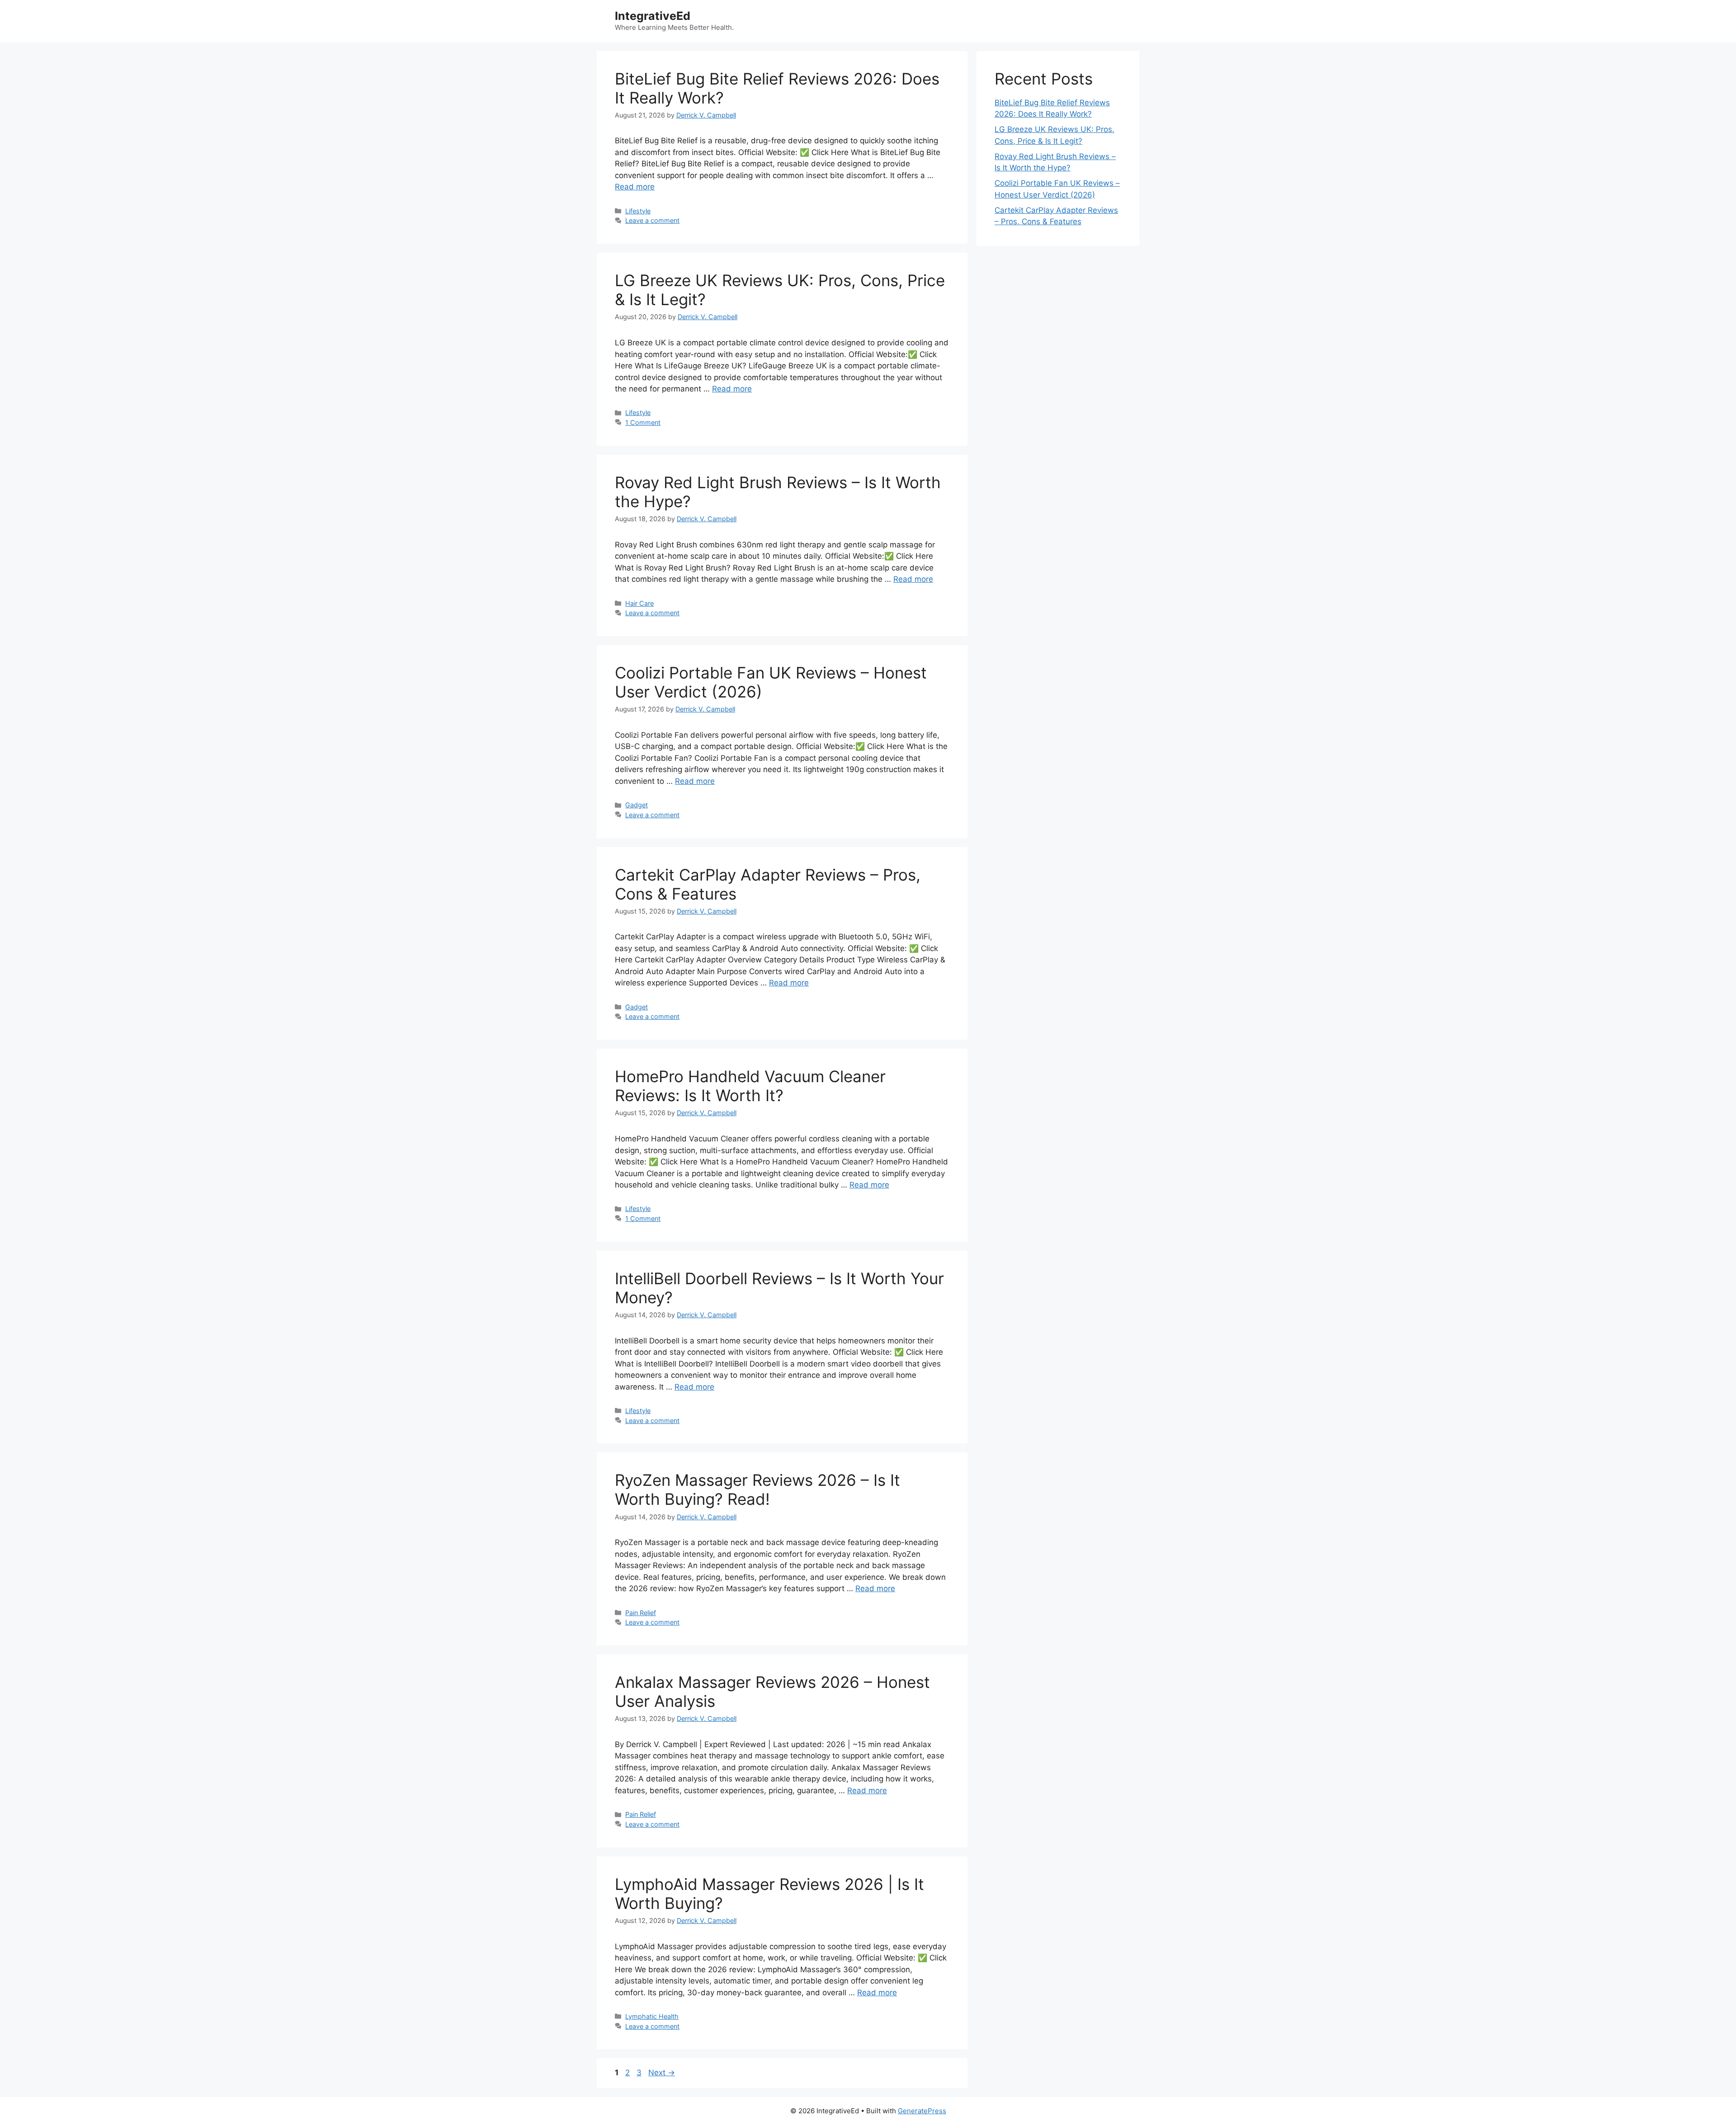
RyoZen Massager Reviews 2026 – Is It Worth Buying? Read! (757, 1489)
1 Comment (643, 422)
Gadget (637, 805)
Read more (635, 187)
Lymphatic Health (652, 2016)
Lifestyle (638, 211)
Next (662, 2073)
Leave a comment (652, 220)
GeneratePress (922, 2111)
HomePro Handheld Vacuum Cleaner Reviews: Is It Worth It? (750, 1086)
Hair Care (639, 603)
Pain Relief (641, 1613)
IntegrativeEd (653, 16)
